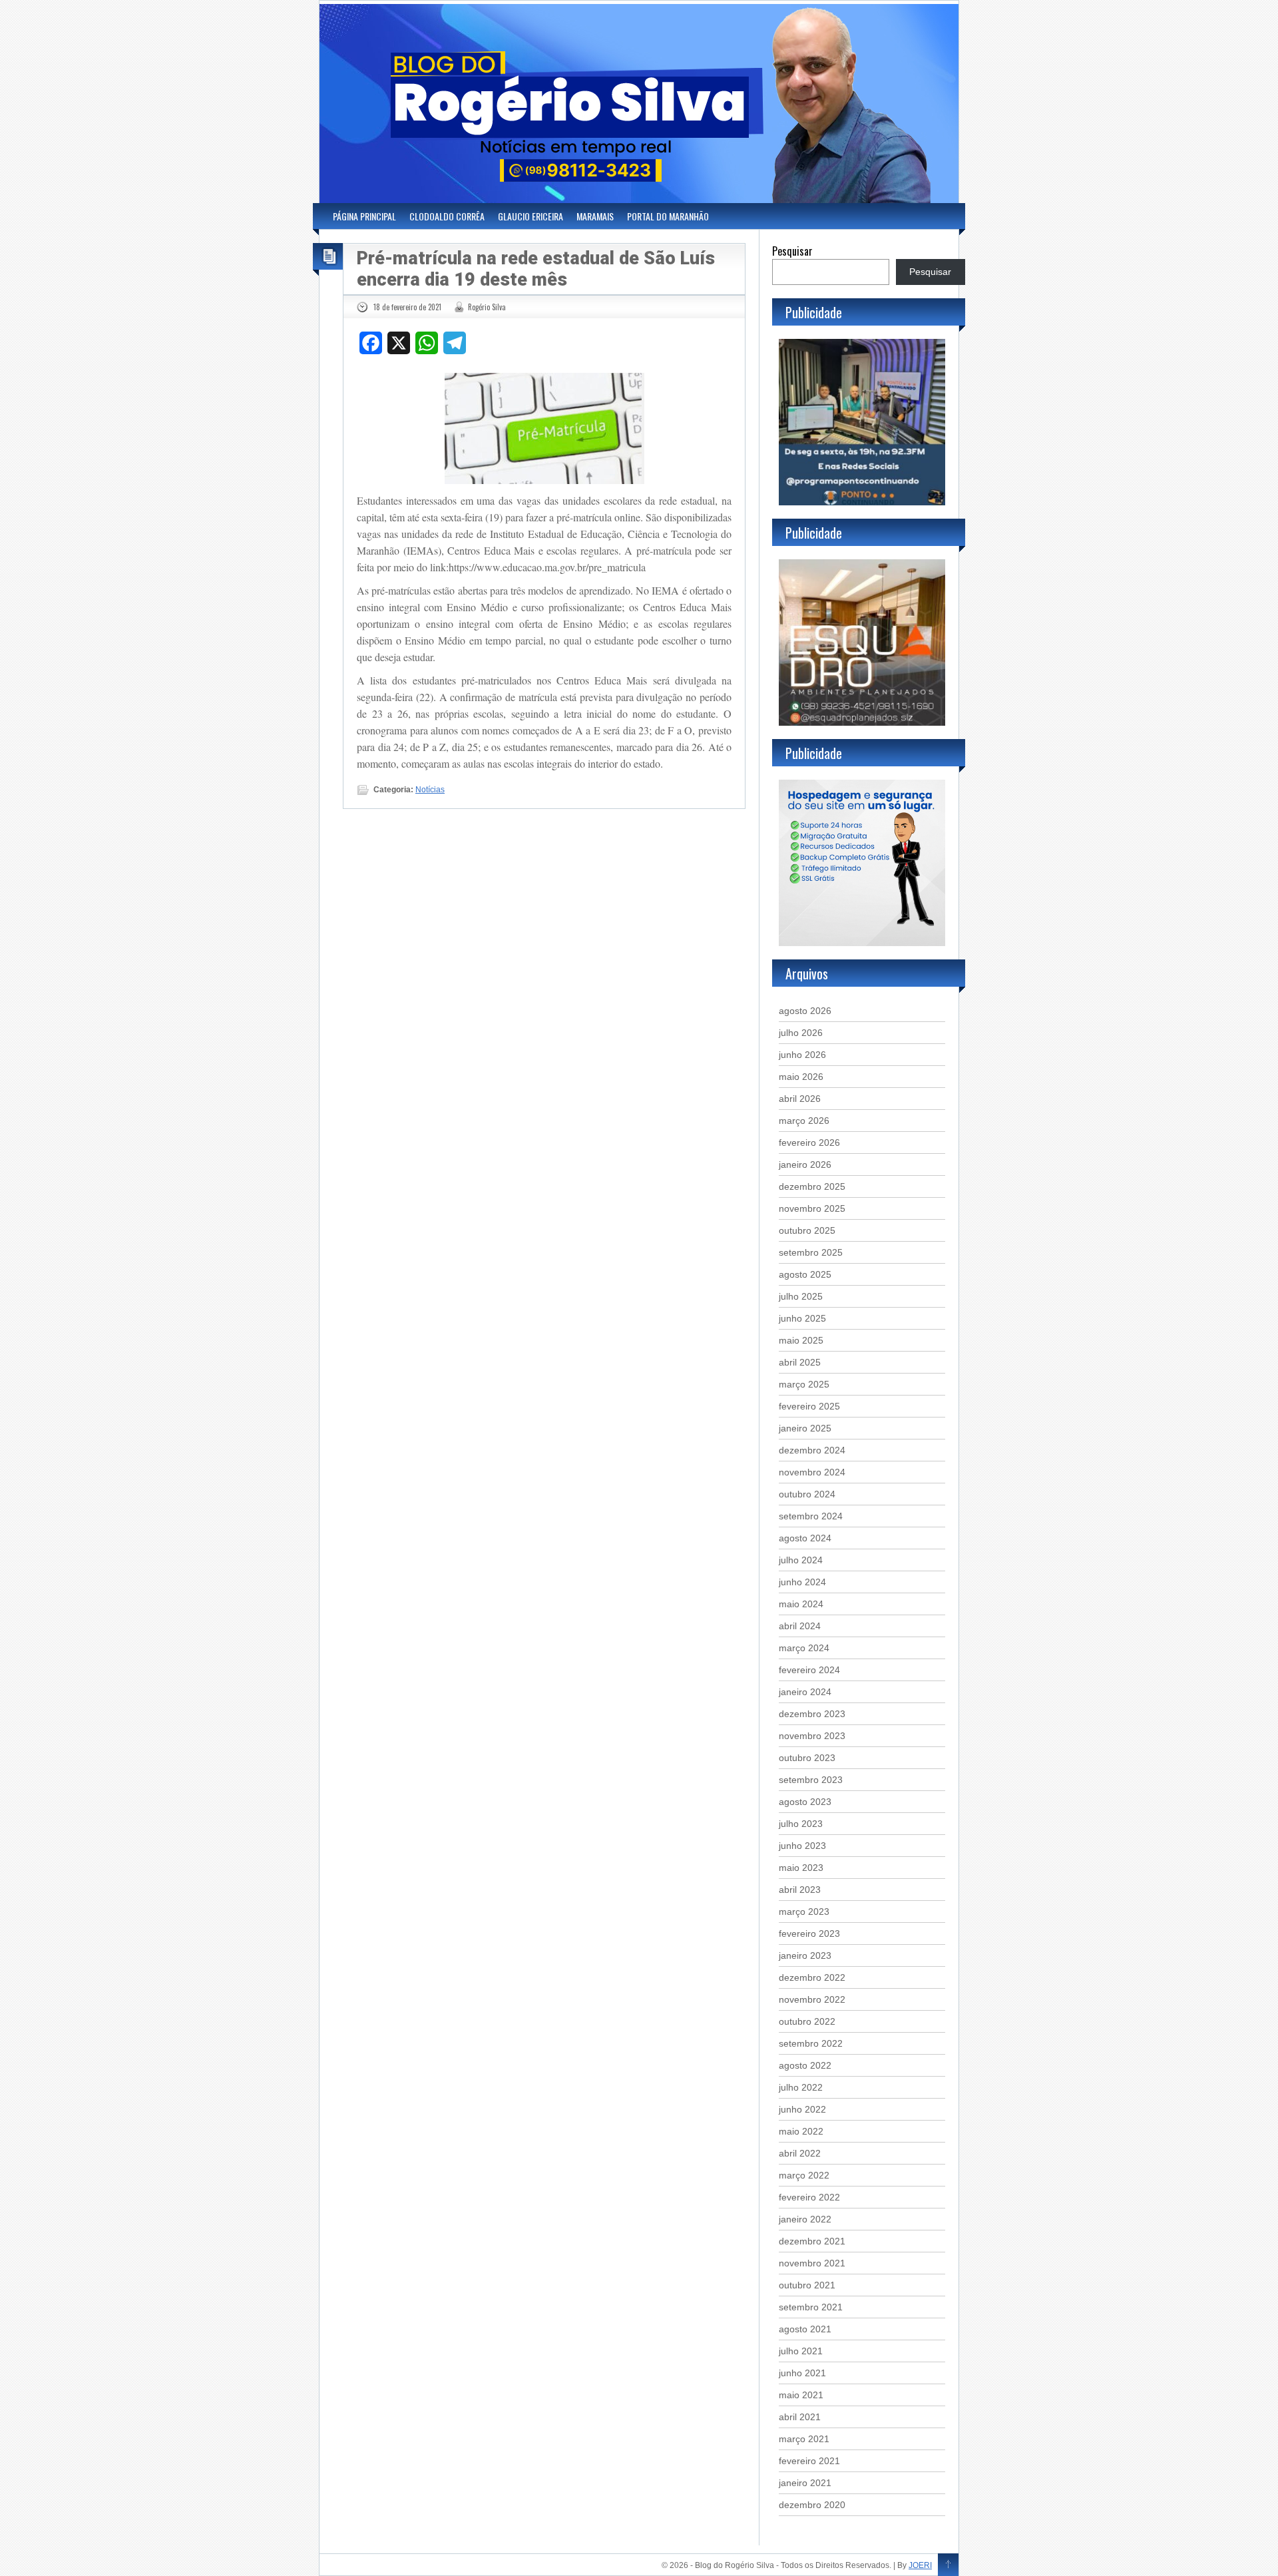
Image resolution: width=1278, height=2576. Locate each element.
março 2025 (804, 1384)
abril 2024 (800, 1626)
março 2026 (804, 1121)
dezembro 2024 (812, 1450)
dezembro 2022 (812, 1977)
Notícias (430, 790)
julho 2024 (801, 1560)
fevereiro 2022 (809, 2197)
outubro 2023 (807, 1758)
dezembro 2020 (812, 2505)
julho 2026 (801, 1033)
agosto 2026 (805, 1011)
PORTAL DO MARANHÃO (668, 216)
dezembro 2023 (812, 1714)
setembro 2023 (811, 1780)
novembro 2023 (812, 1736)
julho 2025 (801, 1296)
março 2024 (804, 1648)
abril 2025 (800, 1362)
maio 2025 (801, 1340)
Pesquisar (792, 251)
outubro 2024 (807, 1494)
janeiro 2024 (805, 1692)
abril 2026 (800, 1099)
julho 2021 (801, 2351)
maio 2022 (801, 2131)
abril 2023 (800, 1890)
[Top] (948, 2565)
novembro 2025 (812, 1208)
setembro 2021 (811, 2307)
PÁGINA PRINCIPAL (364, 216)
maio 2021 (801, 2395)
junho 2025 (802, 1318)
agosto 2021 (805, 2329)
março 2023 (804, 1912)
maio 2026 (801, 1077)
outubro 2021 (807, 2285)
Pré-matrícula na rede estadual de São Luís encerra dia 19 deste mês (536, 269)
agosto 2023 (805, 1802)
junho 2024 (802, 1582)
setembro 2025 (811, 1252)
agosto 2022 (805, 2065)
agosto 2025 (805, 1274)
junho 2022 (802, 2109)
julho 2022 (801, 2087)
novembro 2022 (812, 1999)
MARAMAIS (595, 216)
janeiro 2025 (805, 1428)
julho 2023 (801, 1824)
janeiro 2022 (805, 2219)
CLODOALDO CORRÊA (447, 216)
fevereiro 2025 (809, 1406)
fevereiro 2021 (809, 2461)
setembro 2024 (811, 1516)
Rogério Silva (487, 307)
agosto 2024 (805, 1538)
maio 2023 (801, 1868)
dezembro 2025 (812, 1186)
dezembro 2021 (812, 2241)
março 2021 (804, 2439)
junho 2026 (802, 1055)
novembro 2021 (812, 2263)
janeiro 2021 (805, 2483)
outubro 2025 (807, 1230)
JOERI (920, 2565)
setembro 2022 (811, 2043)
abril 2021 (800, 2417)
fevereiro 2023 (809, 1933)
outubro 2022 (807, 2021)
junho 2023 (802, 1846)
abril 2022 (800, 2153)
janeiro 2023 (805, 1955)
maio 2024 (801, 1604)
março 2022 (804, 2175)
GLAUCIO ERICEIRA (531, 216)
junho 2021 (802, 2373)
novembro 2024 (812, 1472)
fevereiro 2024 (809, 1670)
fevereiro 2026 (809, 1143)
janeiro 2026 (805, 1164)
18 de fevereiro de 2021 (407, 307)
